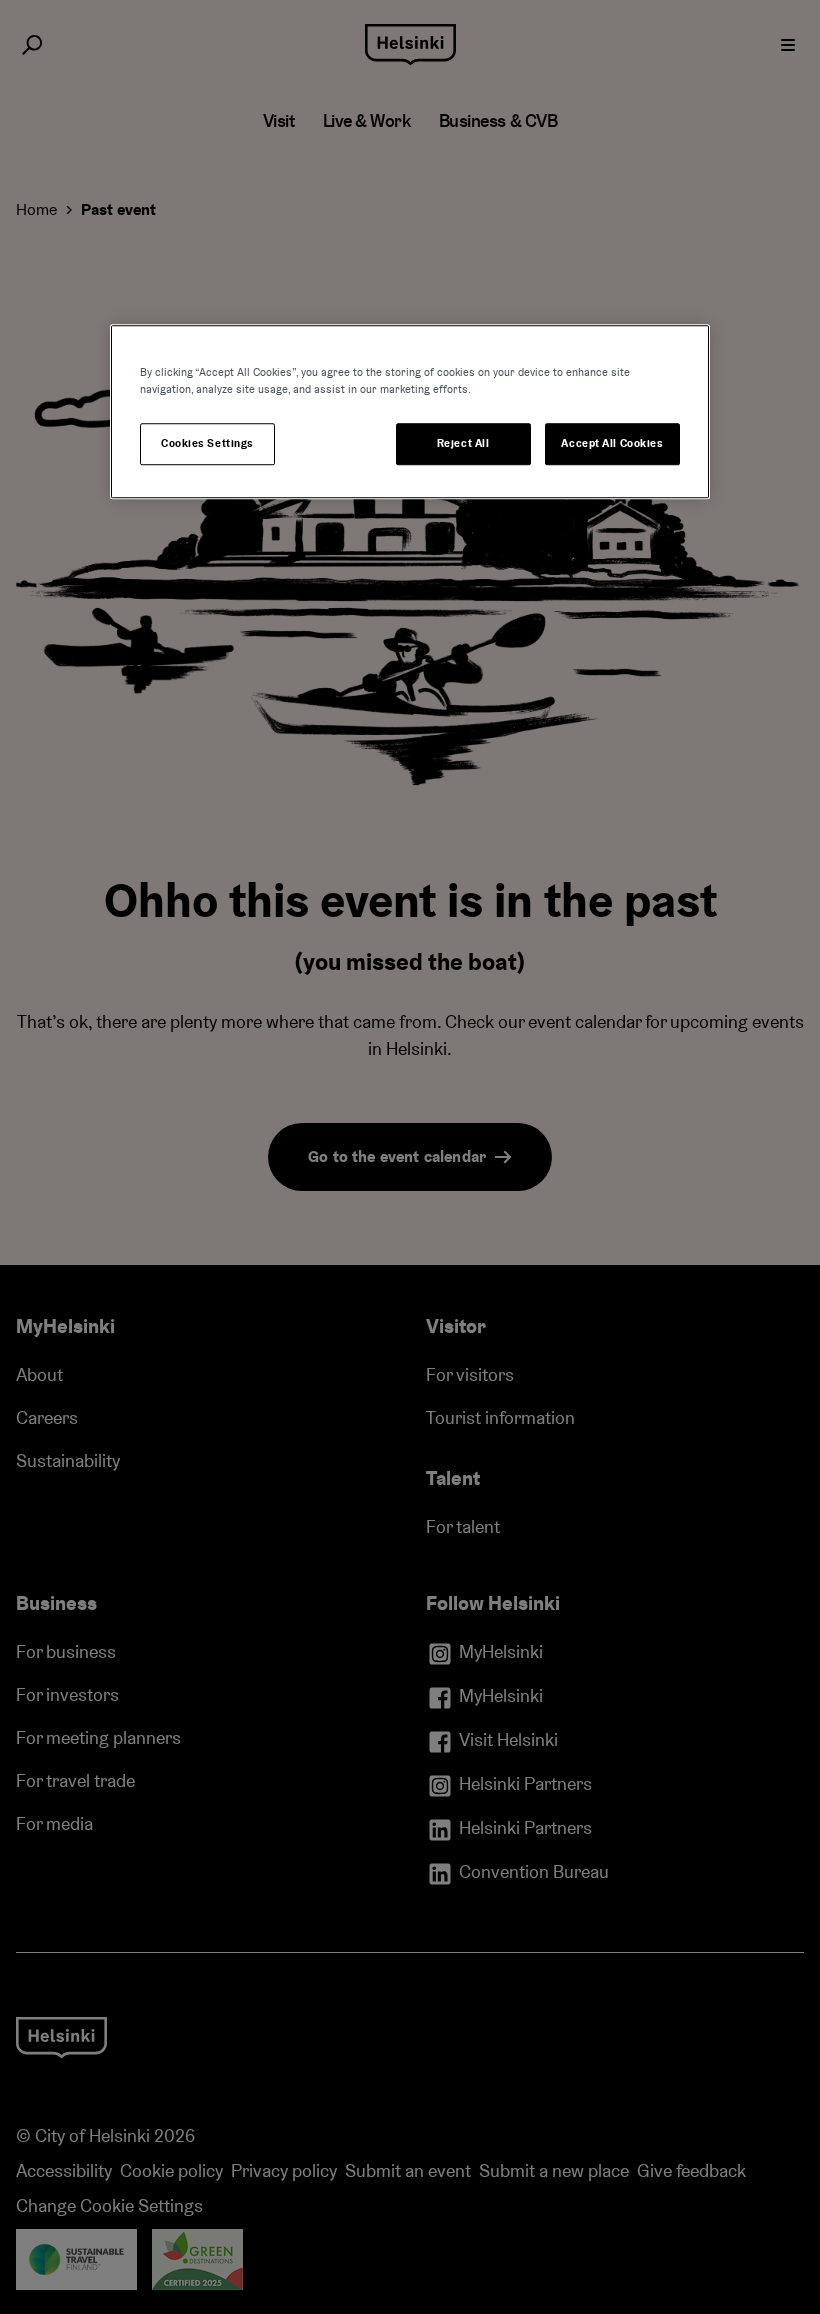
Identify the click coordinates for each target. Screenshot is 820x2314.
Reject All (463, 443)
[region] (410, 411)
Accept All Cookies (612, 443)
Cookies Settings (207, 443)
